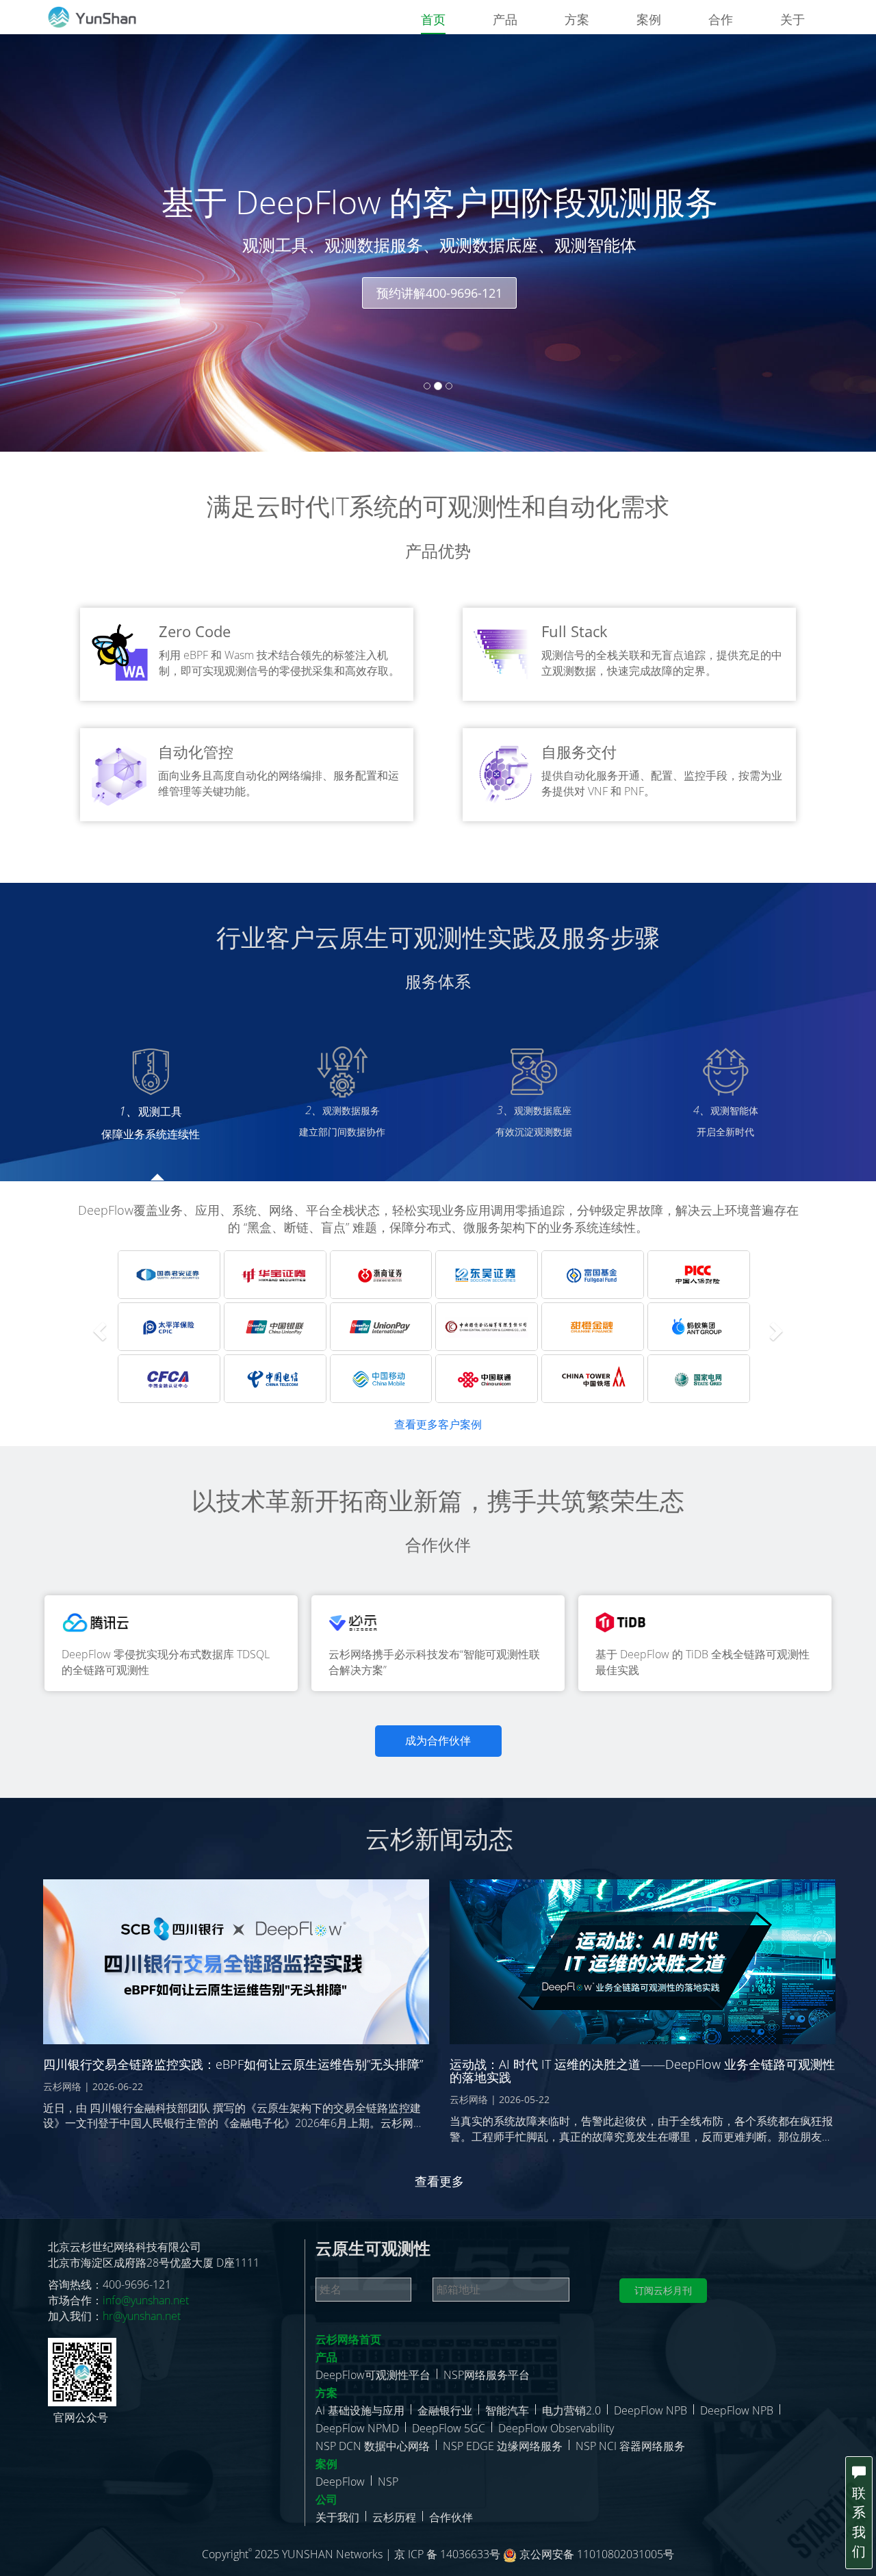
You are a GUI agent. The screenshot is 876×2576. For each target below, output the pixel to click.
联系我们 (859, 2522)
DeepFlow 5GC (449, 2428)
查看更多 (439, 2181)
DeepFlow (340, 2482)
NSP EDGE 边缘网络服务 (503, 2446)
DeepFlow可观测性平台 (373, 2375)
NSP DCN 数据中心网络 (373, 2446)
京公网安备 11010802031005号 (595, 2554)
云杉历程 (394, 2517)
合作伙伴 (451, 2517)
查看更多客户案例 (438, 1424)
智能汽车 (507, 2410)
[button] (98, 1327)
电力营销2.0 (571, 2410)
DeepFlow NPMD (357, 2428)
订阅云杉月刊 (663, 2290)
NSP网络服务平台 (487, 2375)
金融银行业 (445, 2410)
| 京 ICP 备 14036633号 (444, 2554)
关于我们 (337, 2517)
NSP (388, 2482)
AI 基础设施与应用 (360, 2410)
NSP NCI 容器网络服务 (630, 2446)
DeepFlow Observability (556, 2428)
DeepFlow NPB (650, 2410)
